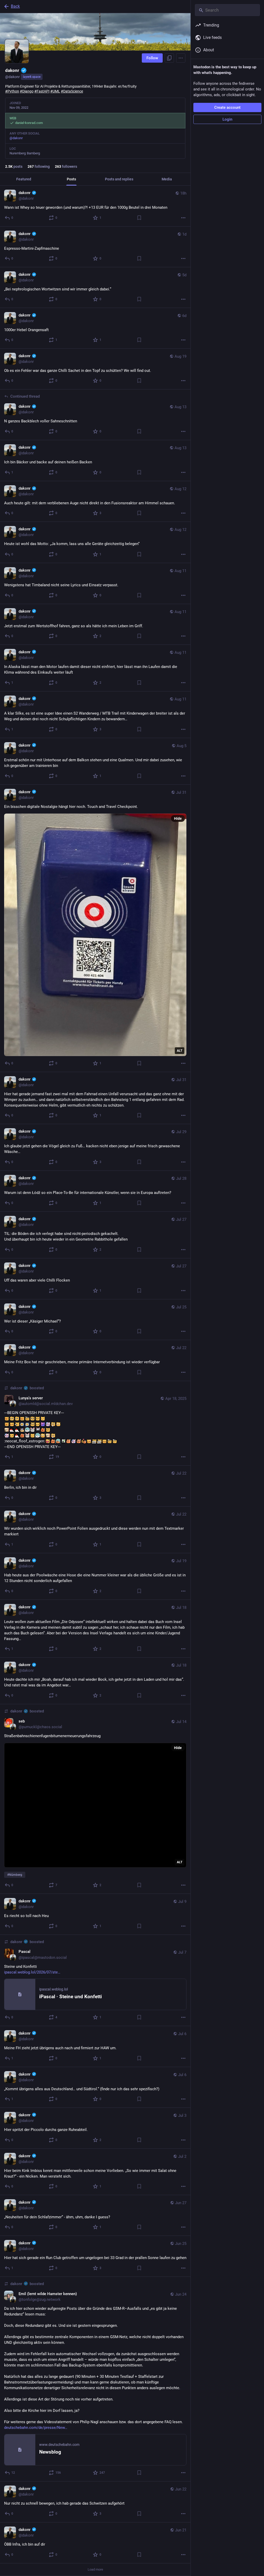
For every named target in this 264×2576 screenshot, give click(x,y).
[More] (183, 217)
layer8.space (32, 77)
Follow (152, 58)
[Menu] (181, 58)
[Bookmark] (139, 217)
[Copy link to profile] (169, 58)
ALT (180, 1048)
